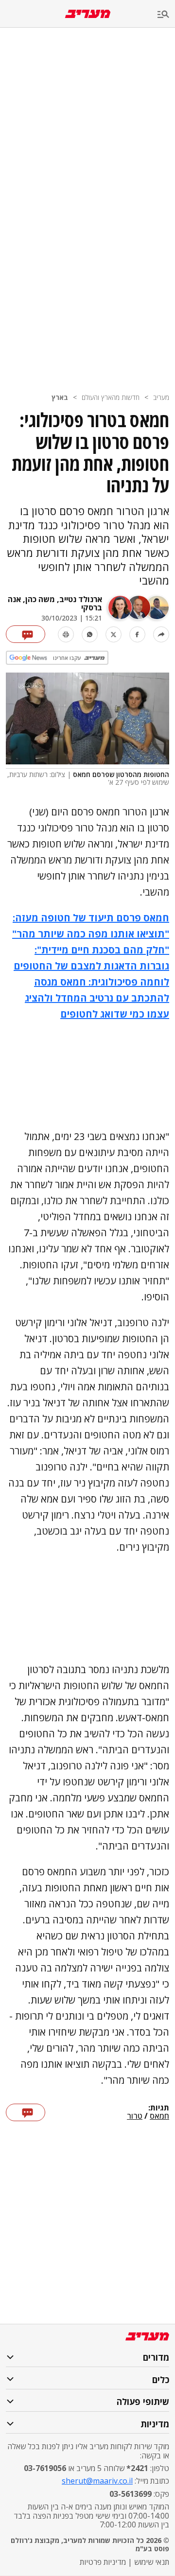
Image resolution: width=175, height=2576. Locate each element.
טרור (135, 2116)
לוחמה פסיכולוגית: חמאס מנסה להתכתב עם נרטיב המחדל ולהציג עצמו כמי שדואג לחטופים (97, 998)
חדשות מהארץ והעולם (111, 397)
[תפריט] (166, 15)
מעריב (161, 397)
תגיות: (159, 2108)
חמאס (159, 2116)
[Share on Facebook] (137, 634)
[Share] (161, 634)
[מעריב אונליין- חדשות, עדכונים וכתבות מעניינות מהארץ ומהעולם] (88, 14)
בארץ (60, 397)
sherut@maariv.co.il (97, 2481)
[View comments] (26, 634)
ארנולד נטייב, (79, 599)
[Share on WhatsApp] (90, 634)
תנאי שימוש (152, 2562)
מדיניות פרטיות (103, 2562)
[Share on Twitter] (114, 634)
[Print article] (66, 634)
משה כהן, (38, 599)
